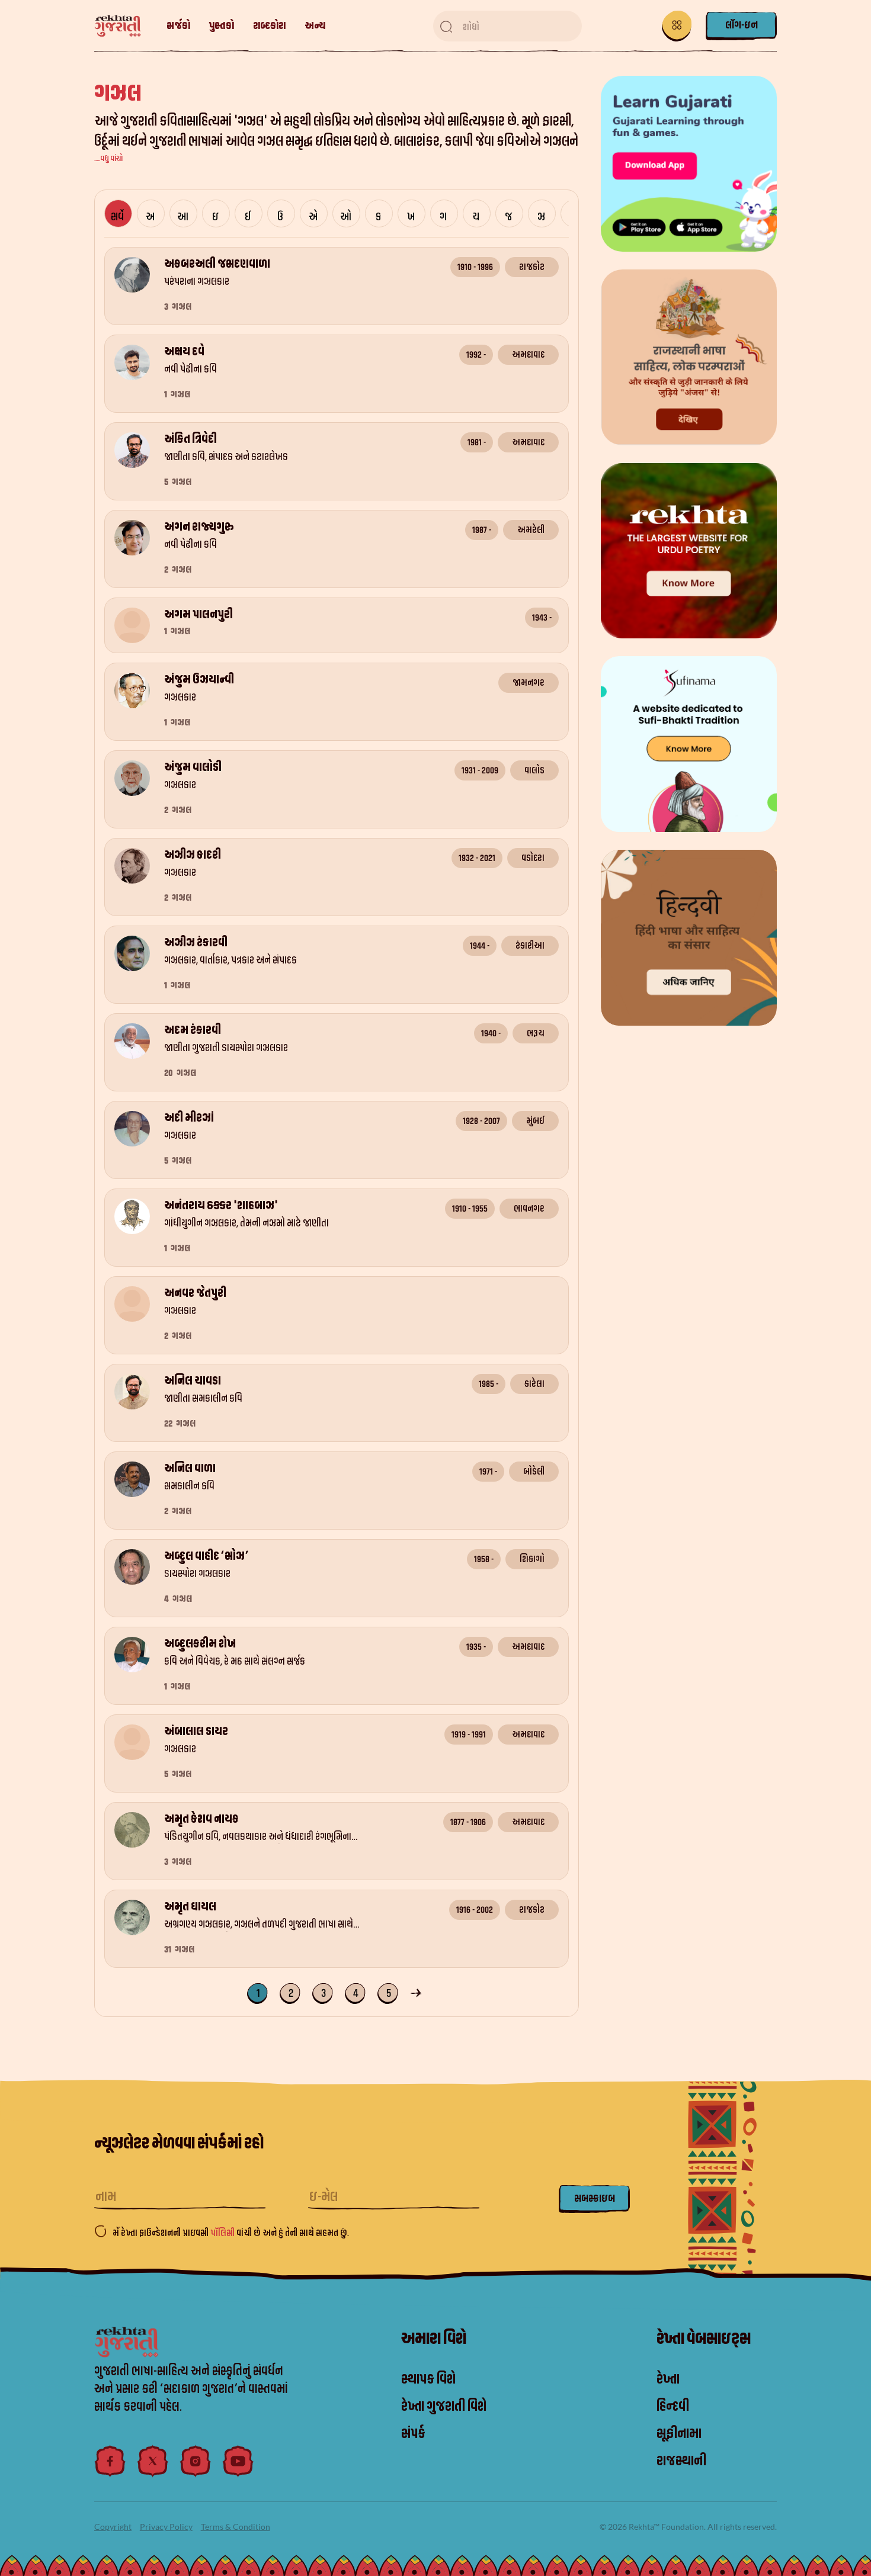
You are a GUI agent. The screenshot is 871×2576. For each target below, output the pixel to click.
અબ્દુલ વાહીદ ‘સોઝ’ (206, 1556)
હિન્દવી (673, 2407)
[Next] (418, 1992)
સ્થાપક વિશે (428, 2379)
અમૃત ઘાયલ (190, 1907)
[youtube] (238, 2461)
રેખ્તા (668, 2379)
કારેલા (534, 1384)
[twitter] (153, 2461)
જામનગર (529, 683)
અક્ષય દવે (184, 352)
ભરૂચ (536, 1033)
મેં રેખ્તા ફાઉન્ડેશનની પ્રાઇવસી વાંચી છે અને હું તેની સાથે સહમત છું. (231, 2233)
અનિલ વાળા (190, 1469)
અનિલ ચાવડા (193, 1381)
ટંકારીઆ (530, 946)
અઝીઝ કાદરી (193, 855)
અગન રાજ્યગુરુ (199, 527)
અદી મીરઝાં (189, 1118)
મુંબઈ (535, 1121)
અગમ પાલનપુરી (198, 615)
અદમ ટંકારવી (193, 1030)
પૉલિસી (223, 2233)
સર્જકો (178, 26)
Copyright (113, 2527)
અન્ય (315, 26)
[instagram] (196, 2461)
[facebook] (110, 2461)
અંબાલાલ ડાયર (196, 1732)
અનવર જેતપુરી (195, 1293)
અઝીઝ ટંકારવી (196, 943)
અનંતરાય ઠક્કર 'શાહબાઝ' (221, 1206)
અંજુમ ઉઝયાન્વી (199, 680)
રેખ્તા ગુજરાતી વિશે (444, 2407)
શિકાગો (532, 1559)
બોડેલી (534, 1472)
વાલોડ (534, 770)
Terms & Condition (236, 2527)
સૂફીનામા (679, 2434)
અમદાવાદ (528, 355)
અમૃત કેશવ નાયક (201, 1819)
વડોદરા (533, 858)
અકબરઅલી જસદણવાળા (217, 264)
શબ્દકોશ (269, 26)
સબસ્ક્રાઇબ (595, 2198)
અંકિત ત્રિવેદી (190, 439)
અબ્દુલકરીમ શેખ (200, 1644)
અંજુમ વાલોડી (193, 767)
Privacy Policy (166, 2527)
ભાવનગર (529, 1209)
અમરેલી (531, 530)
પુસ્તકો (222, 26)
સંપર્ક (413, 2434)
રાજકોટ (532, 267)
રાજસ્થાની (681, 2461)
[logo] (124, 26)
